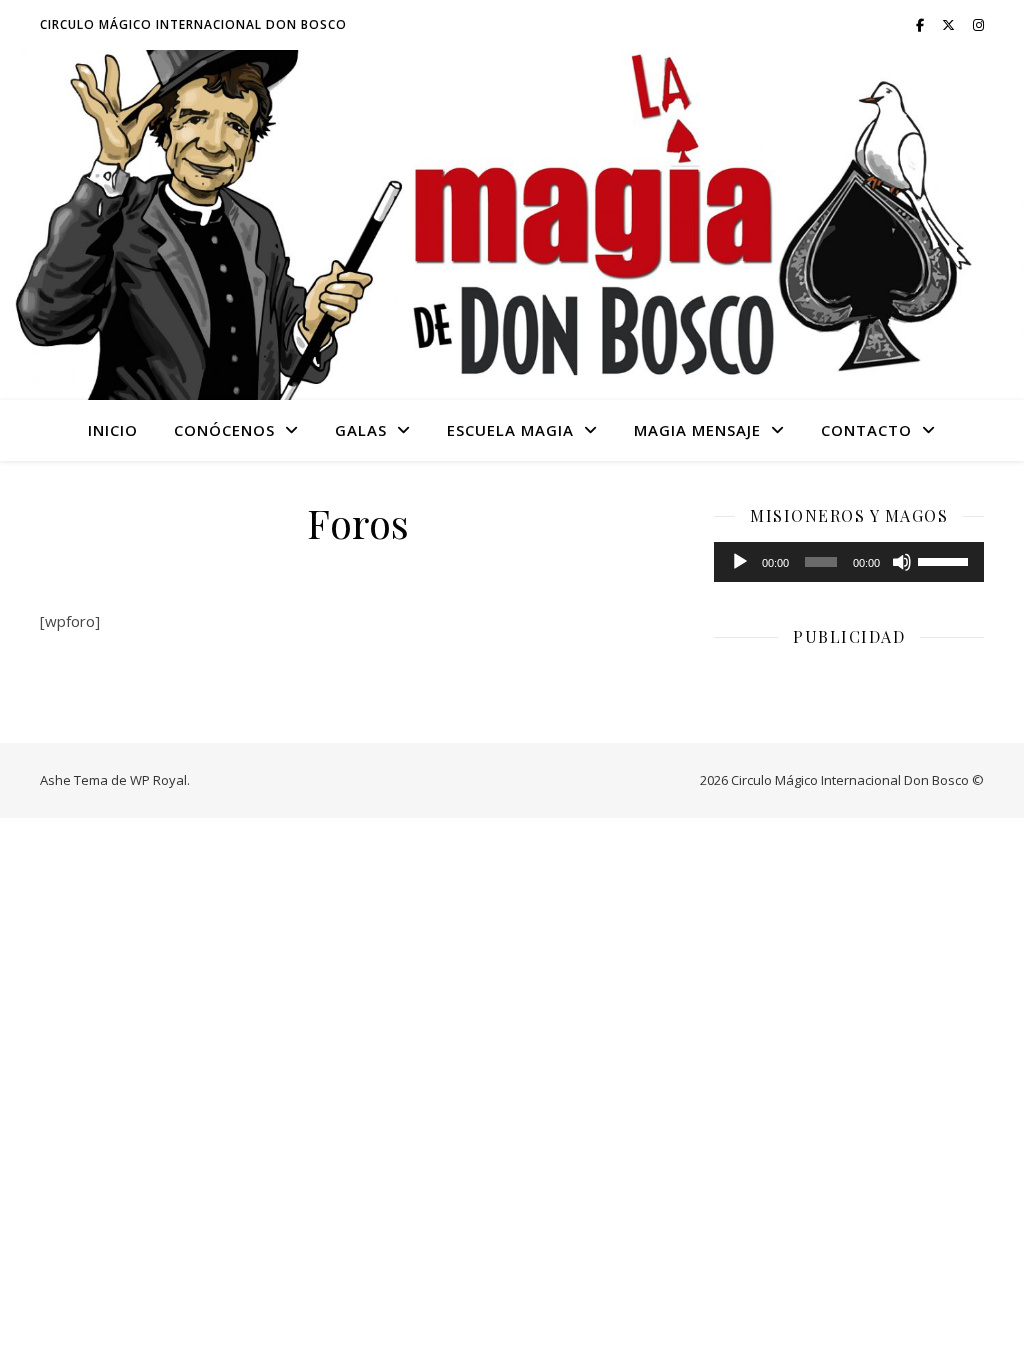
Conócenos (224, 430)
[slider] (946, 560)
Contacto (866, 430)
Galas (361, 430)
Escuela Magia (510, 430)
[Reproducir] (740, 562)
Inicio (113, 430)
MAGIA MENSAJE (697, 430)
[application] (849, 562)
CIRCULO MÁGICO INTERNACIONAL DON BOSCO (193, 24)
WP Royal (158, 780)
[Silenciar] (902, 562)
